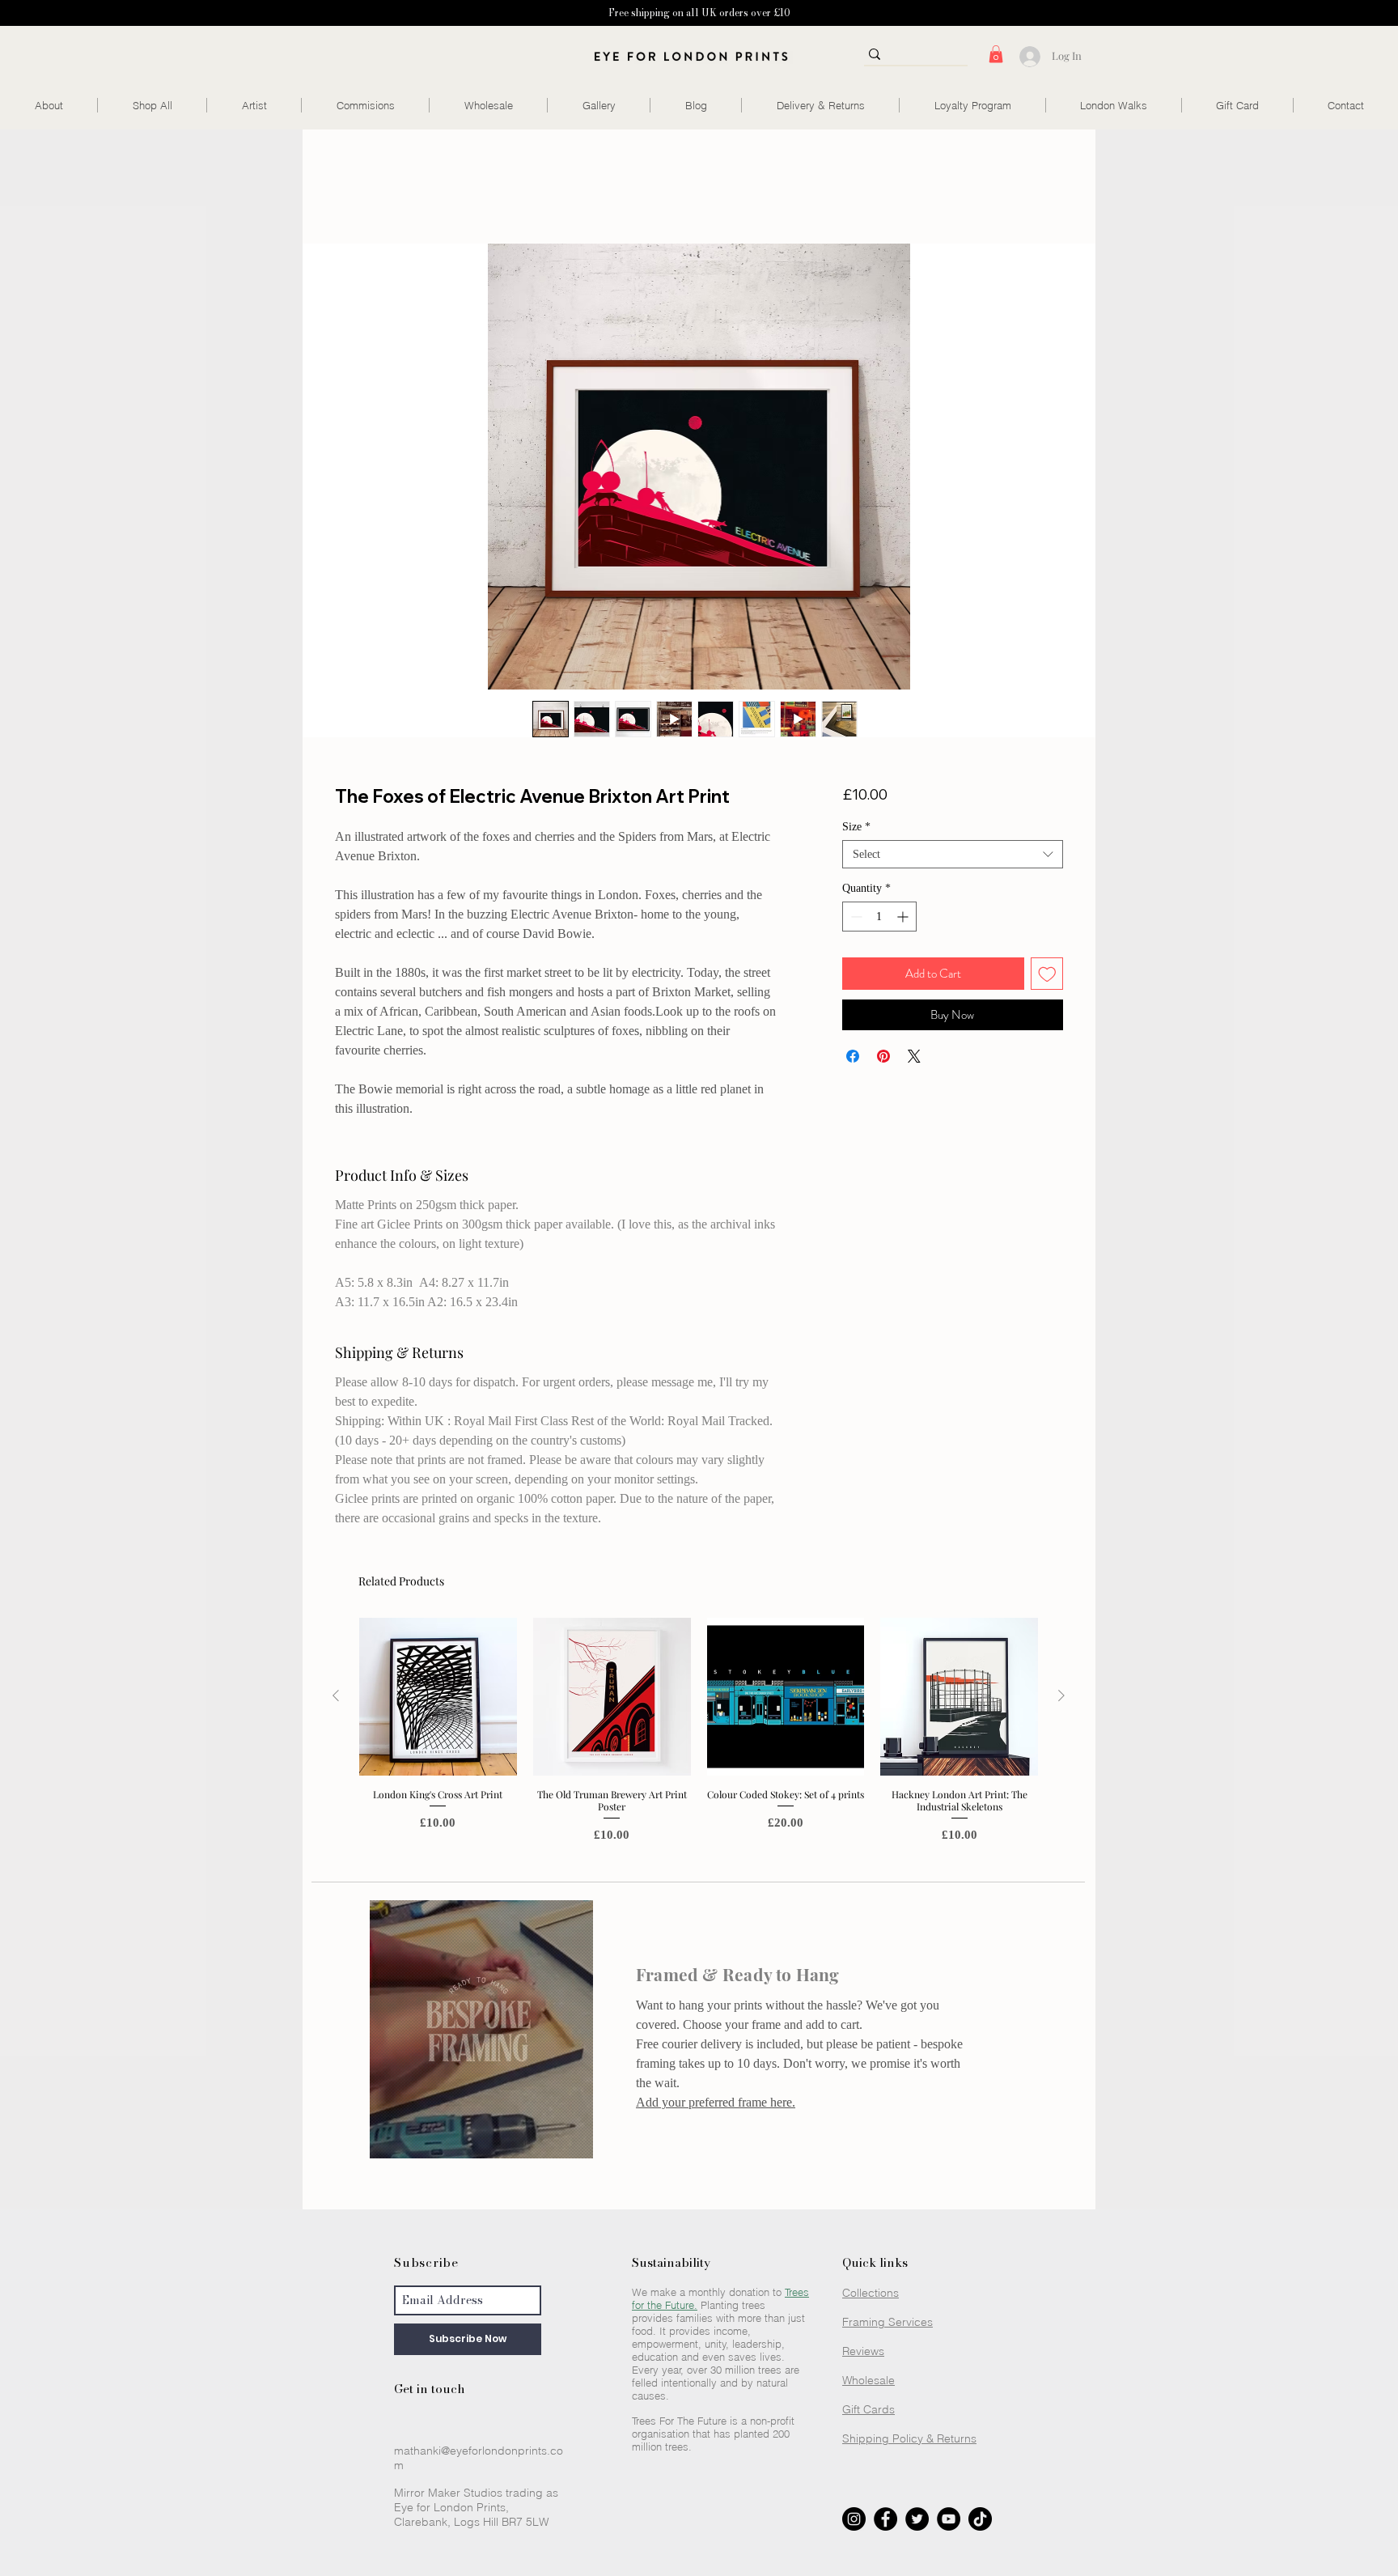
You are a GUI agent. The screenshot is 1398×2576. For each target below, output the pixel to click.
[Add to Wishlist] (1047, 974)
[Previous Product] (336, 1695)
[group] (699, 1737)
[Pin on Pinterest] (883, 1056)
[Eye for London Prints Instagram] (854, 2519)
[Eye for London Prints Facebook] (885, 2519)
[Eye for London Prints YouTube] (949, 2519)
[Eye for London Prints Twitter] (917, 2519)
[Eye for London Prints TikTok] (980, 2519)
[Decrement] (855, 917)
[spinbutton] (879, 917)
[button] (996, 54)
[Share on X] (914, 1056)
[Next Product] (1061, 1695)
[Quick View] (438, 1697)
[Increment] (904, 917)
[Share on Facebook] (853, 1056)
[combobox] (953, 854)
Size (856, 827)
